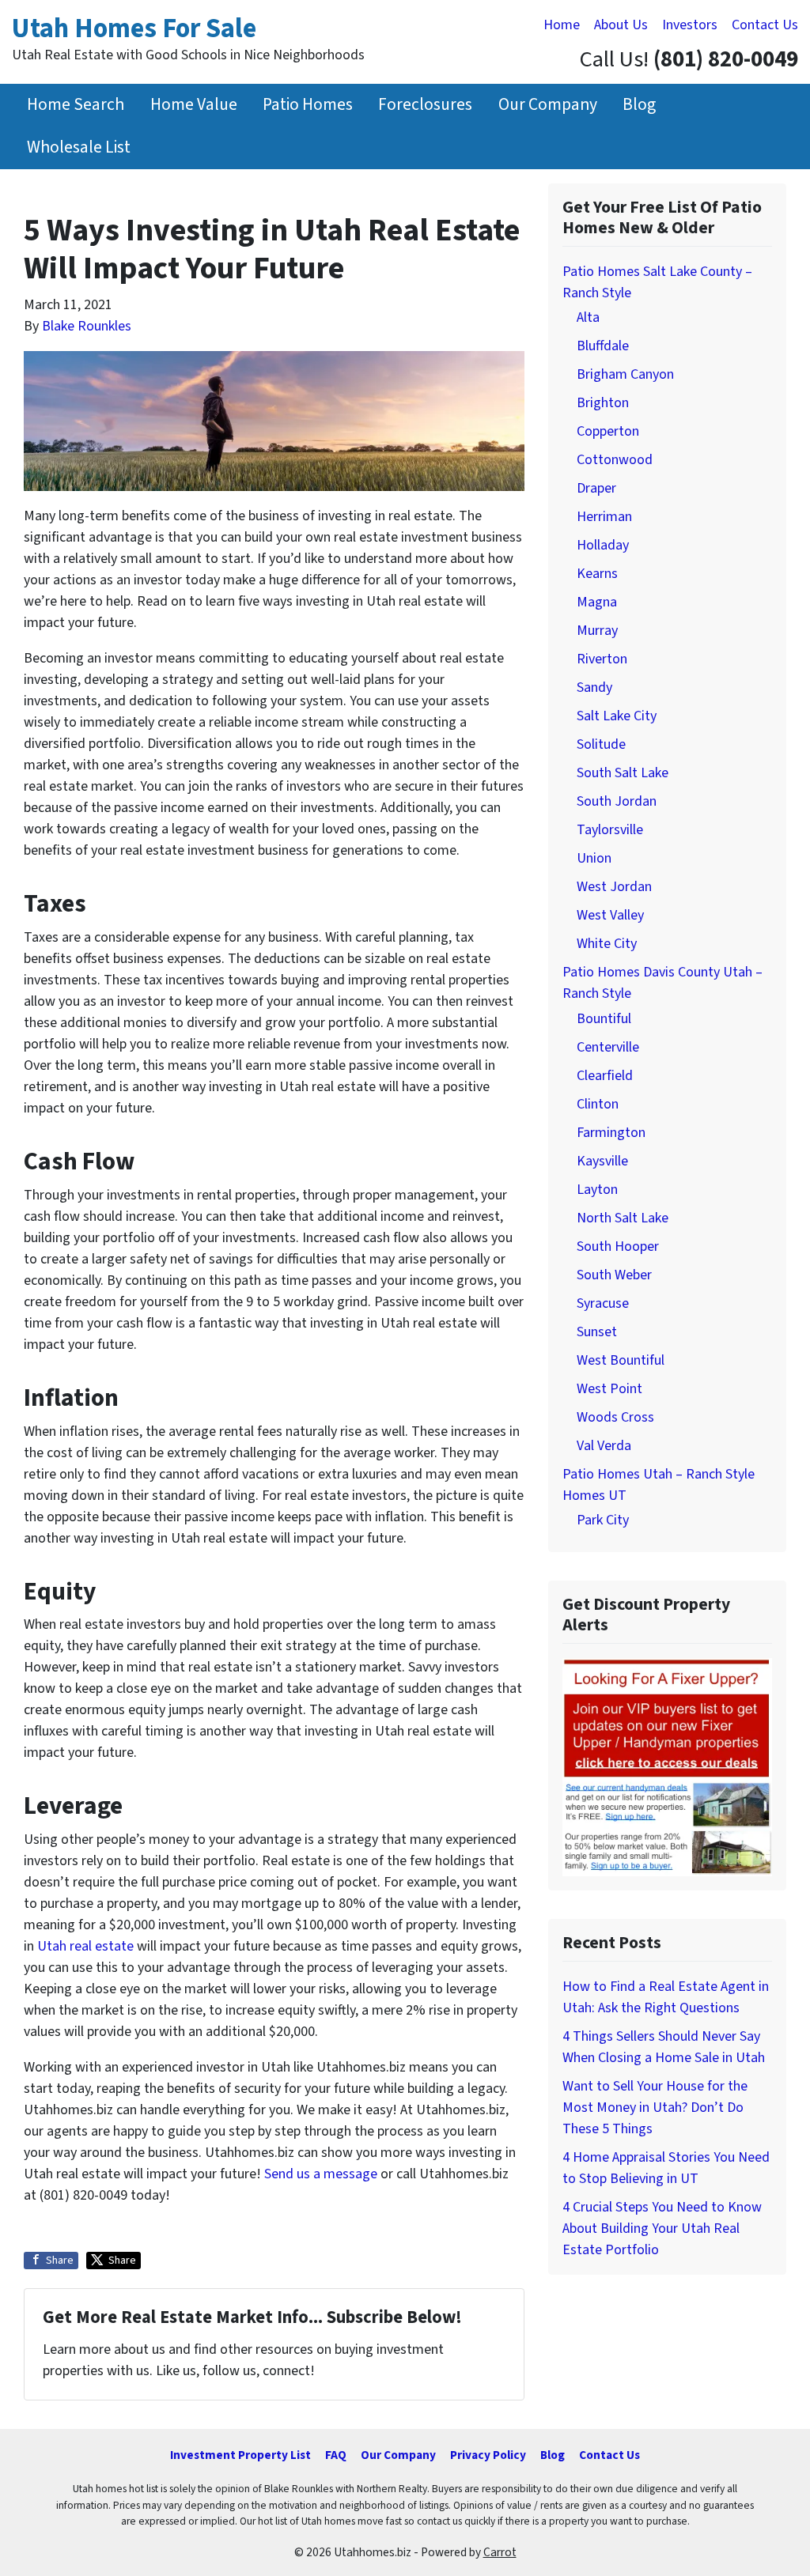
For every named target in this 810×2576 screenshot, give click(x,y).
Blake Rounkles (87, 326)
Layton (597, 1190)
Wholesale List (79, 147)
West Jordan (614, 887)
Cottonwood (615, 460)
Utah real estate (85, 1946)
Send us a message (321, 2174)
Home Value (194, 105)
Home (562, 25)
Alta (588, 317)
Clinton (598, 1104)
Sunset (597, 1332)
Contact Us (765, 25)
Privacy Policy (488, 2455)
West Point (609, 1389)
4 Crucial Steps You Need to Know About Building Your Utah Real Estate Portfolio (662, 2229)
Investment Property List (240, 2455)
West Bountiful (621, 1360)
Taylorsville (610, 830)
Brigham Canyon (625, 374)
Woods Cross (615, 1417)
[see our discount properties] (667, 1767)
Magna (597, 602)
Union (594, 858)
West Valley (610, 915)
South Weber (614, 1275)
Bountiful (604, 1019)
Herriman (604, 517)
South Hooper (618, 1246)
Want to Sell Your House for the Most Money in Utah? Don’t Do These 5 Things (655, 2108)
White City (607, 944)
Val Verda (604, 1446)
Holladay (603, 545)
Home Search (76, 105)
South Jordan (617, 801)
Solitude (601, 744)
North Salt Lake (623, 1218)
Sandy (594, 687)
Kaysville (602, 1161)
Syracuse (603, 1303)
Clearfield (605, 1076)
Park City (603, 1520)
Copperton (608, 431)
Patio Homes (308, 105)
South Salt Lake (623, 773)
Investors (690, 25)
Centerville (608, 1047)
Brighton (603, 403)
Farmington (611, 1133)
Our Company (548, 105)
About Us (621, 25)
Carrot (500, 2552)
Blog (639, 105)
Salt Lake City (617, 716)
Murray (597, 631)
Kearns (597, 574)
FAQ (336, 2455)
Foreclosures (425, 105)
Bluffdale (603, 346)
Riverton (602, 659)
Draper (596, 488)
